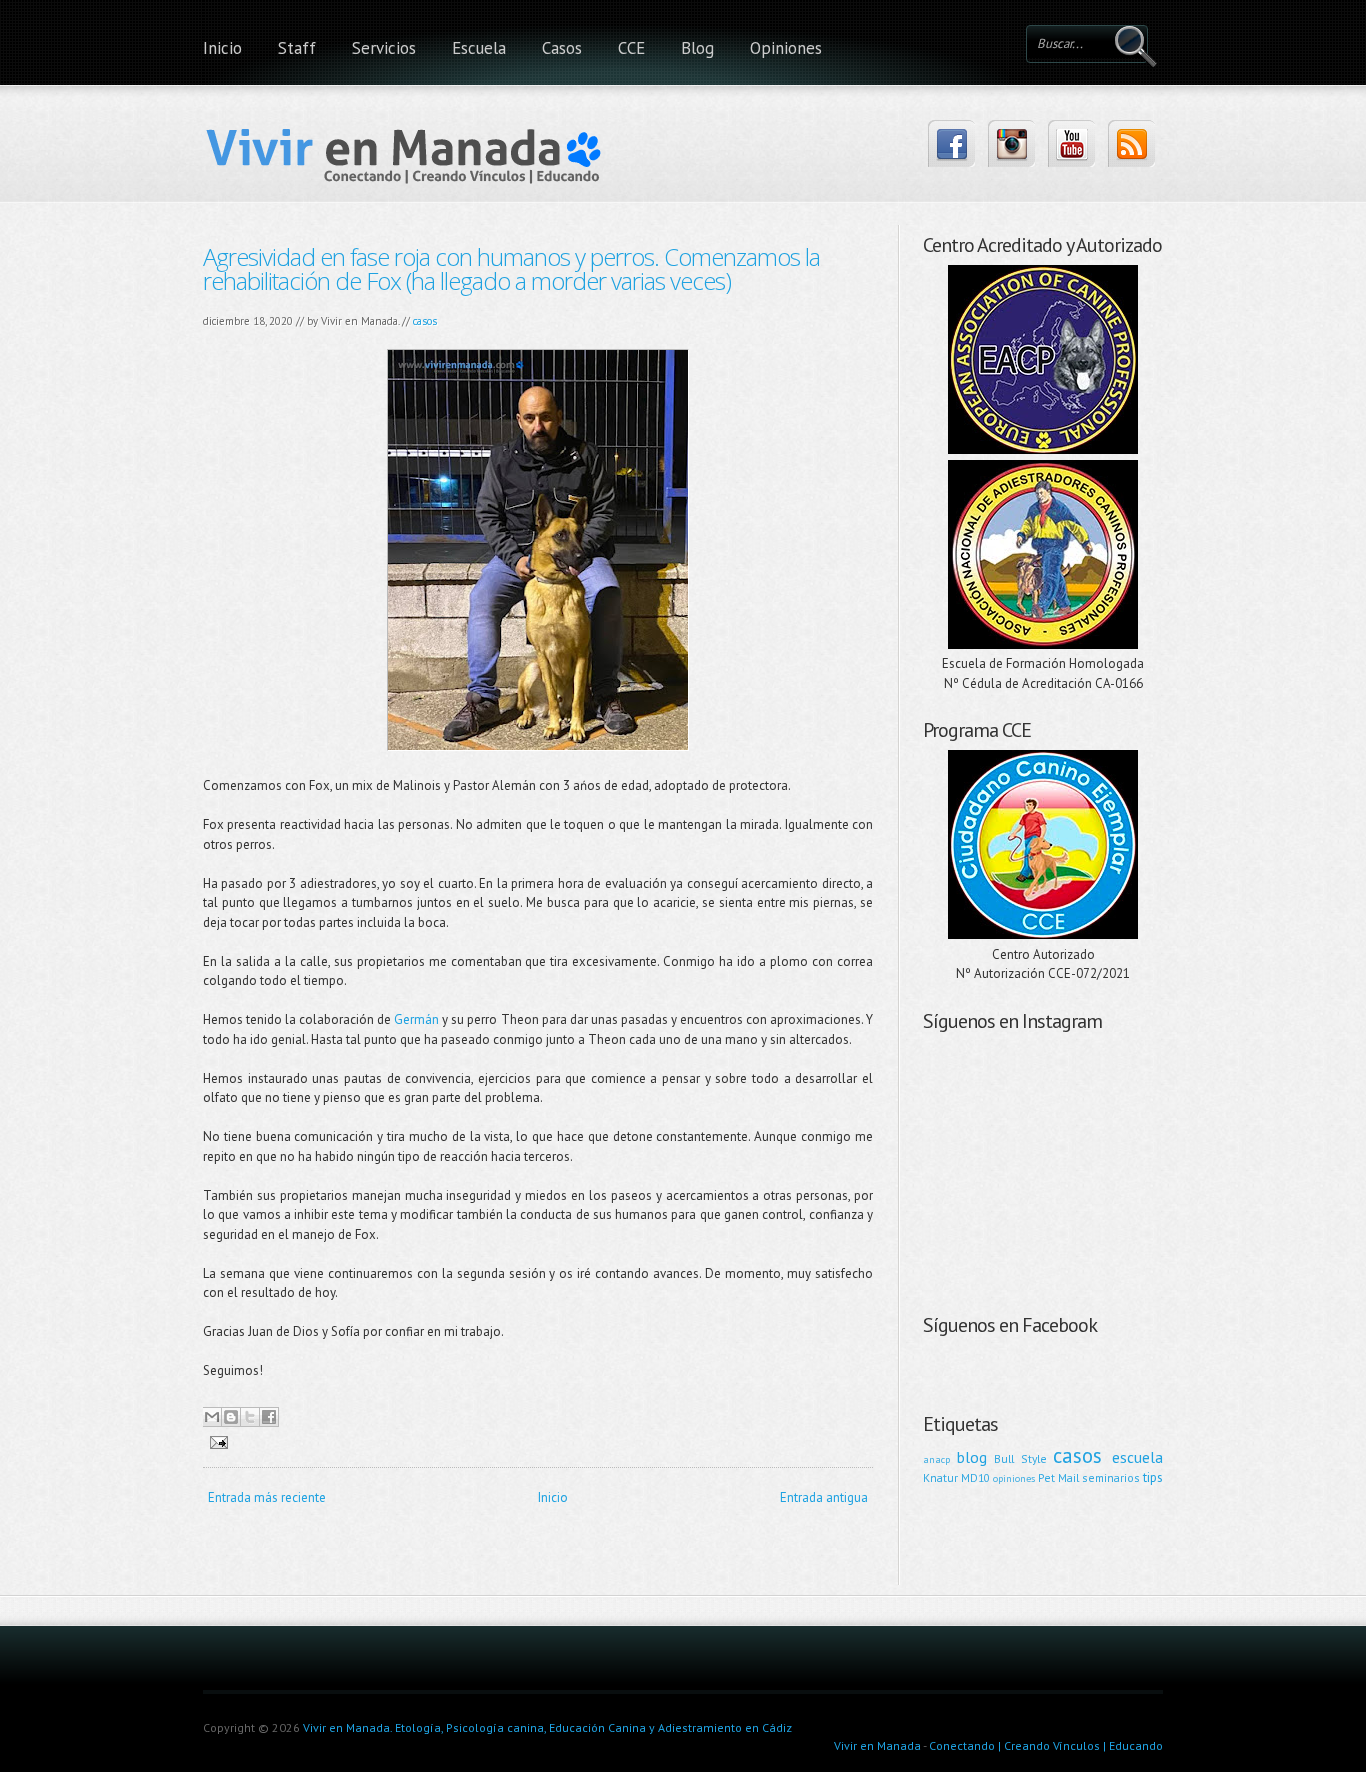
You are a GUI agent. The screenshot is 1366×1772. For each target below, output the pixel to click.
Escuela (479, 48)
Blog (697, 48)
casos (425, 321)
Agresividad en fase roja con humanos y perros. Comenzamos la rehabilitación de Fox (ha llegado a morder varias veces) (511, 268)
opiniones (1014, 1478)
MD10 (975, 1477)
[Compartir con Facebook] (269, 1417)
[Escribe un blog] (231, 1417)
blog (972, 1457)
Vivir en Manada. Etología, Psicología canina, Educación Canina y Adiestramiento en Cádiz (547, 1727)
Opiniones (786, 48)
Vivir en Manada (877, 1745)
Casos (562, 48)
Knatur (940, 1477)
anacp (936, 1459)
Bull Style (1020, 1458)
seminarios (1111, 1477)
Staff (297, 48)
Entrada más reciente (267, 1497)
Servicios (384, 48)
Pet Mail (1058, 1477)
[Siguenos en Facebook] (951, 143)
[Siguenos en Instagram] (1011, 143)
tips (1153, 1477)
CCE (631, 48)
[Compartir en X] (250, 1417)
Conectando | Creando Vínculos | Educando (1046, 1745)
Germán (416, 1019)
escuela (1137, 1457)
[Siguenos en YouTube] (1071, 143)
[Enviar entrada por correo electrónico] (215, 1441)
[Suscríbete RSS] (1131, 143)
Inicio (222, 48)
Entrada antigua (824, 1497)
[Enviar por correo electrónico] (212, 1417)
